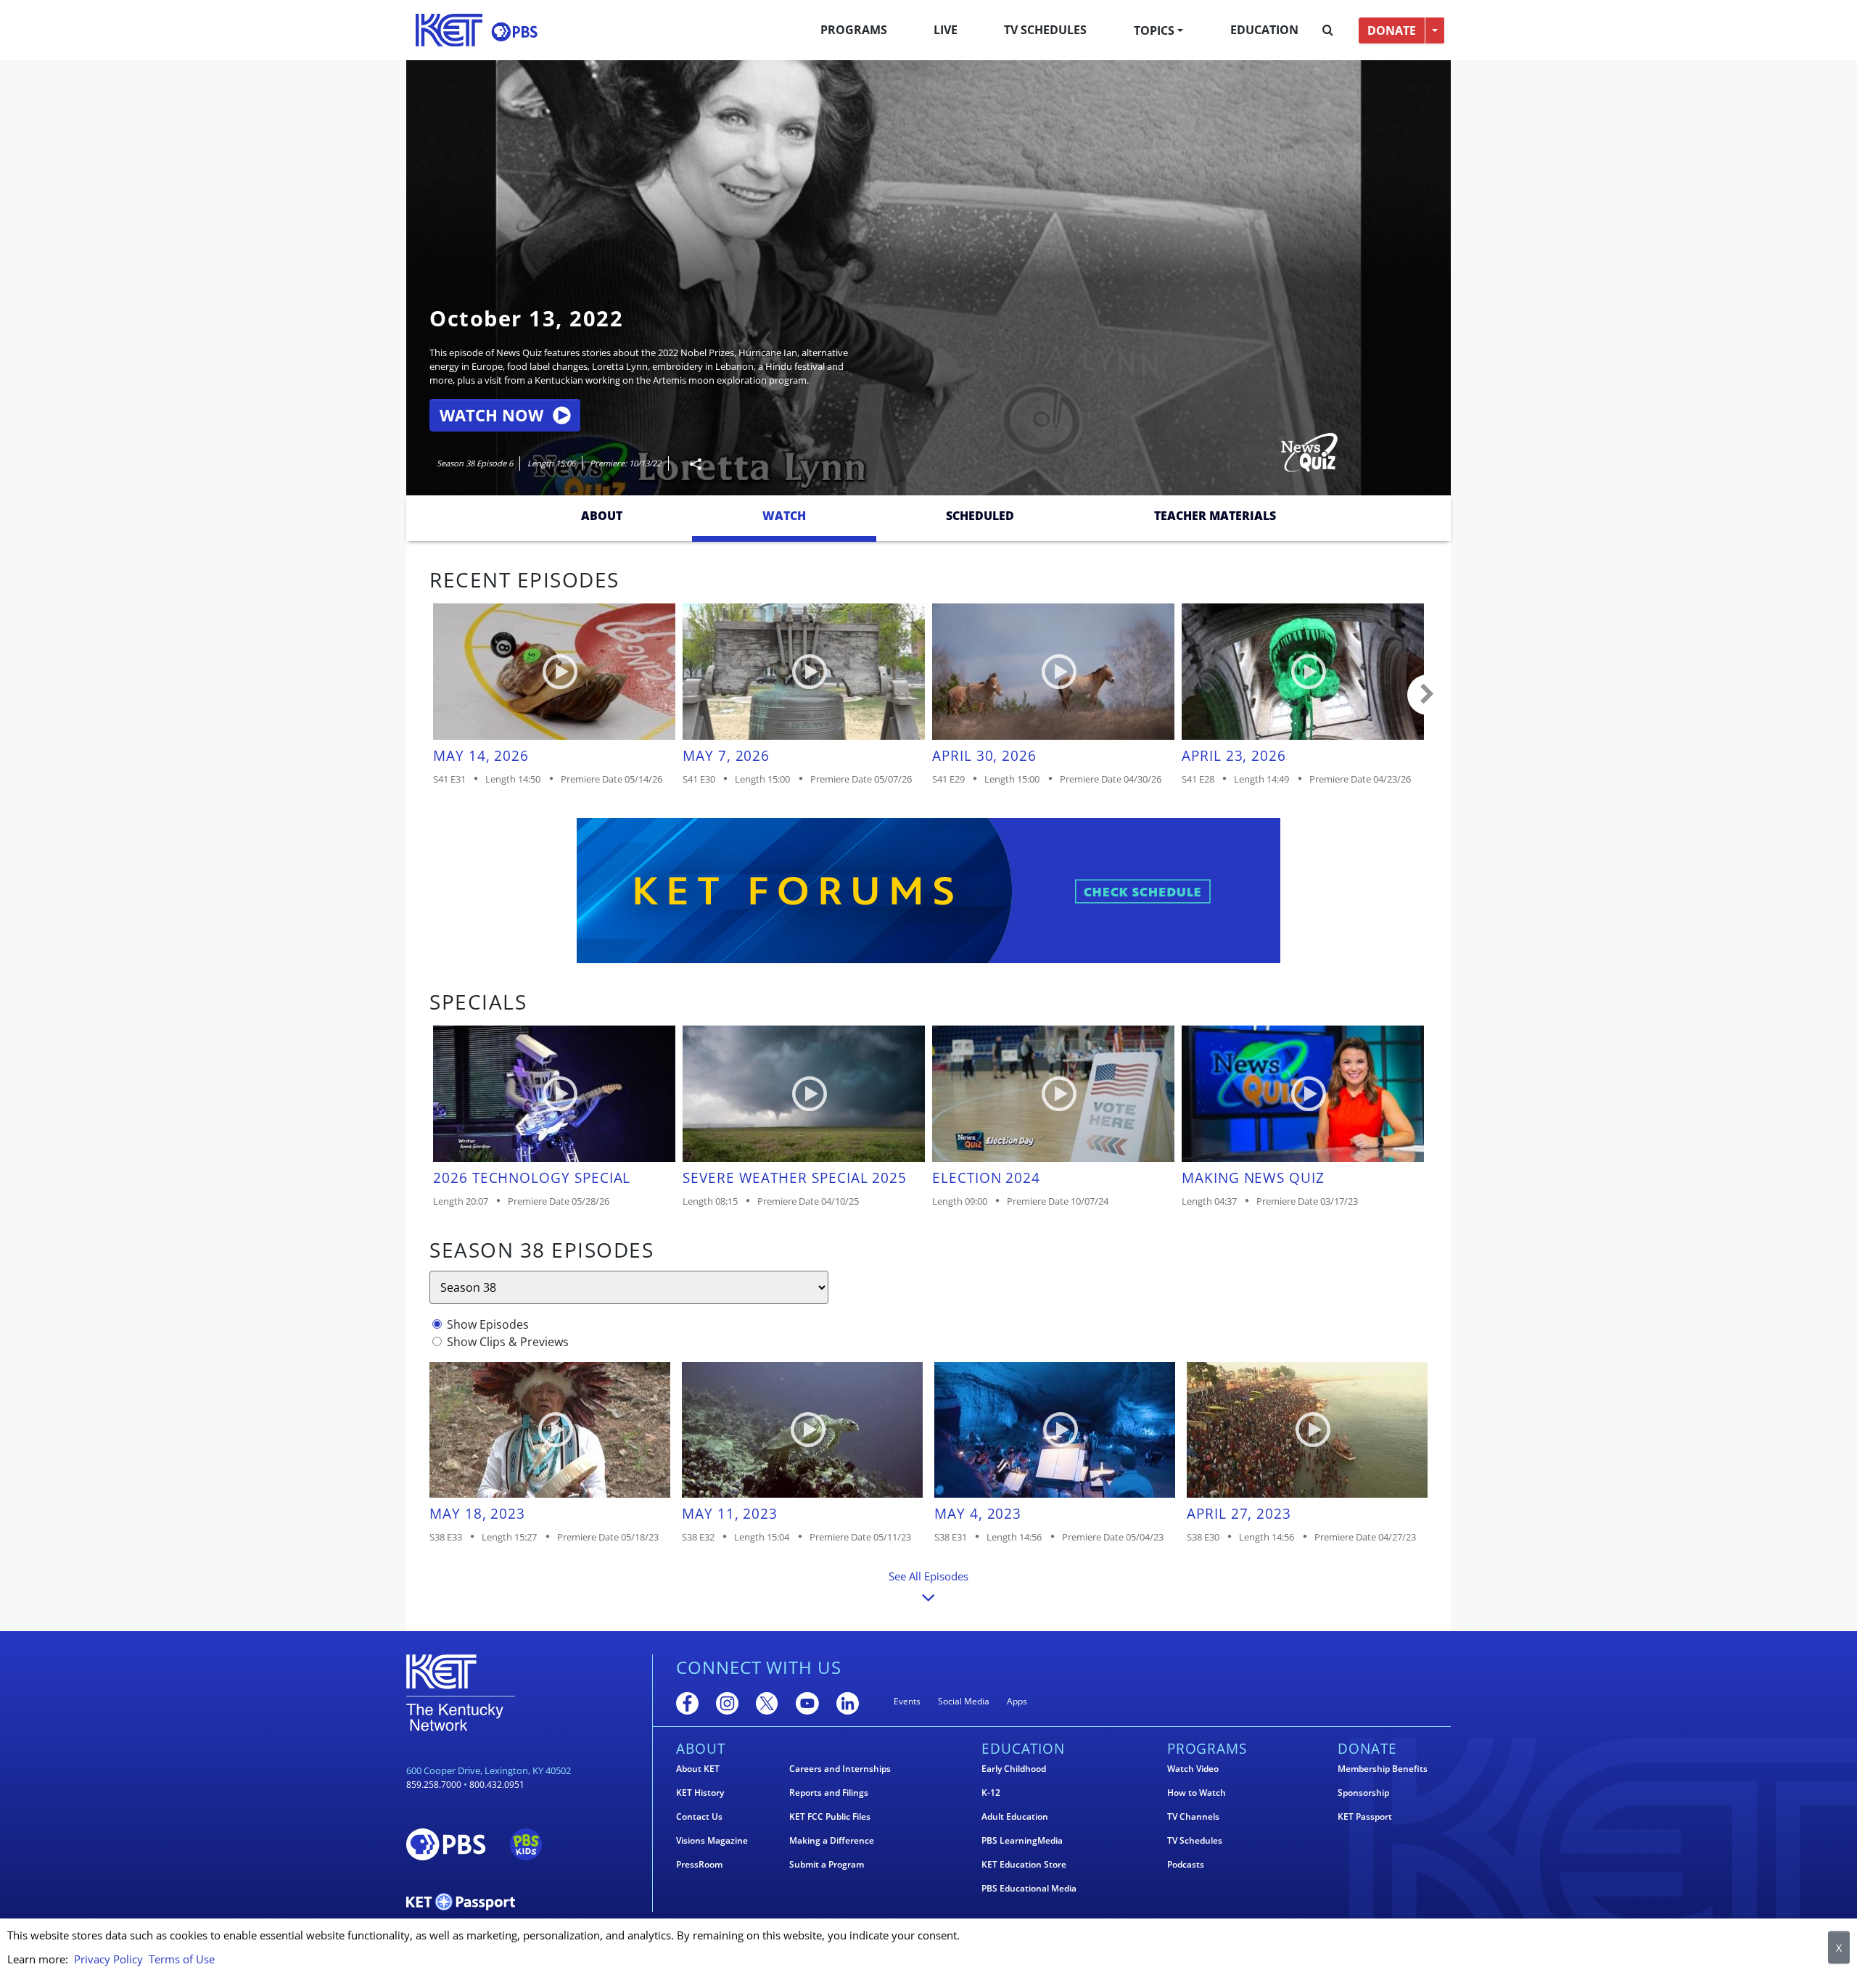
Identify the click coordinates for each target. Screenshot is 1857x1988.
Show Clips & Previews (508, 1342)
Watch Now (491, 415)
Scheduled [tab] (980, 516)
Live (946, 30)
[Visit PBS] (514, 32)
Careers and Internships (840, 1769)
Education (1264, 30)
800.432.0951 (497, 1785)
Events (907, 1701)
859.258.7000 (434, 1785)
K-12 (991, 1793)
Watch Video (1193, 1769)
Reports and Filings (829, 1793)
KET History (700, 1793)
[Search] (1328, 30)
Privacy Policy (108, 1959)
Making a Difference (832, 1841)
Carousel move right (1428, 695)
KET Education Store (1024, 1865)
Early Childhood (1014, 1769)
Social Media (964, 1701)
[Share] (690, 464)
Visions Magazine (712, 1841)
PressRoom (699, 1865)
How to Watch (1197, 1793)
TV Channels (1193, 1817)
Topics (1154, 30)
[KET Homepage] (449, 30)
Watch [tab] (784, 516)
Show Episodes (488, 1324)
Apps (1017, 1701)
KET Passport (1365, 1817)
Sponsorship (1363, 1793)
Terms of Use (182, 1959)
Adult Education (1015, 1817)
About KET (698, 1769)
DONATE (1392, 30)
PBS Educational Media (1029, 1889)
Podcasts (1186, 1865)
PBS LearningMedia (1022, 1841)
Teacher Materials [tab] (1215, 516)
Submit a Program (827, 1865)
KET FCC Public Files (830, 1817)
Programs (854, 30)
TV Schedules (1045, 30)
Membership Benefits (1383, 1769)
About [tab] (602, 516)
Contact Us (699, 1817)
